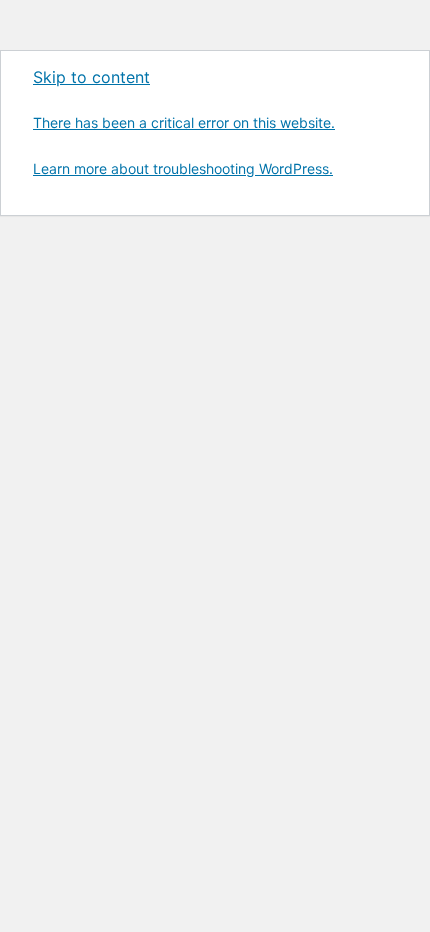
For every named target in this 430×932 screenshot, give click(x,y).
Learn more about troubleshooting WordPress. (183, 168)
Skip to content (91, 77)
